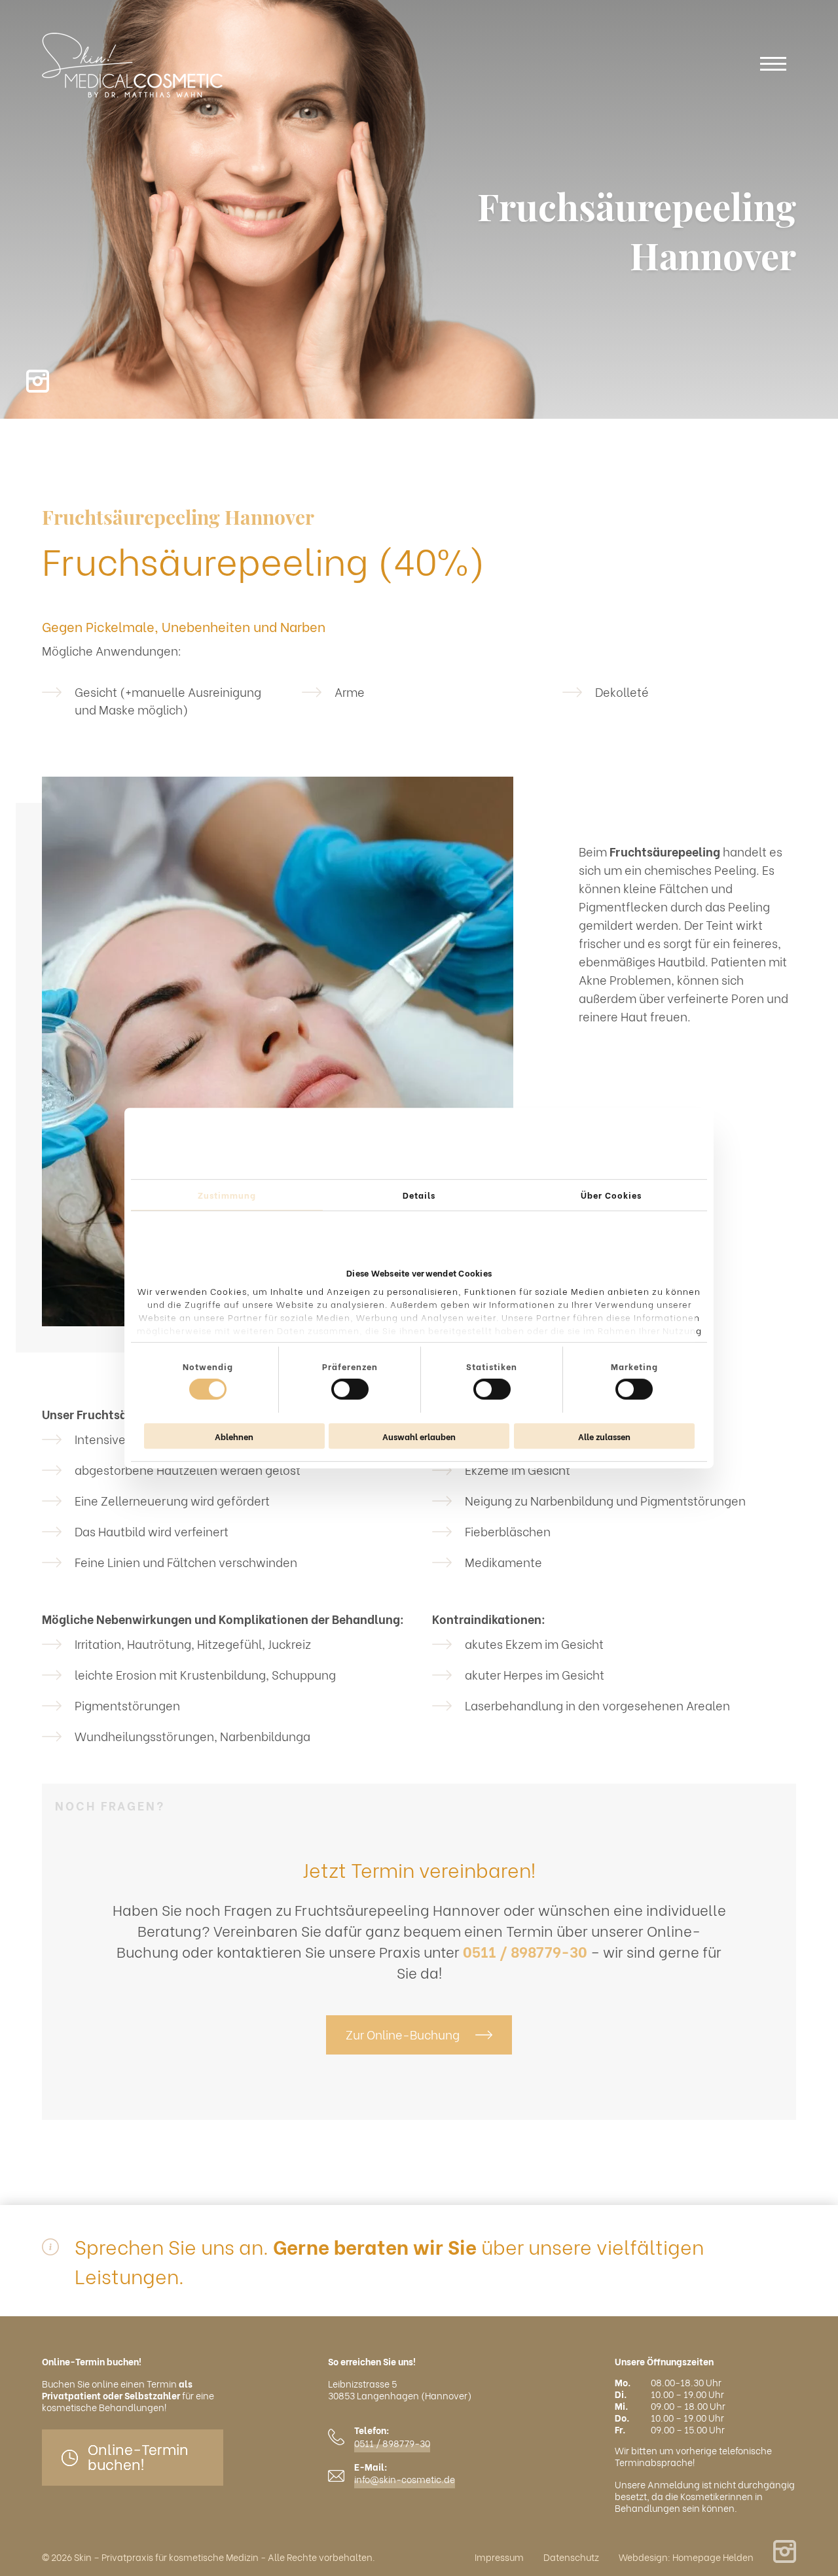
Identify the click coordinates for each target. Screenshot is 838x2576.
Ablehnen (234, 1436)
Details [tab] (419, 1194)
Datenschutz (571, 2557)
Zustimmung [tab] (227, 1194)
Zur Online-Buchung (403, 2034)
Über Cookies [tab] (611, 1194)
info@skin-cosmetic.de (405, 2479)
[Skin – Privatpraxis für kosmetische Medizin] (132, 65)
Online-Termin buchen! (138, 2456)
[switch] (350, 1389)
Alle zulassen (604, 1436)
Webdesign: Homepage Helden (686, 2557)
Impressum (499, 2557)
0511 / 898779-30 (525, 1951)
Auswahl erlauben (419, 1436)
